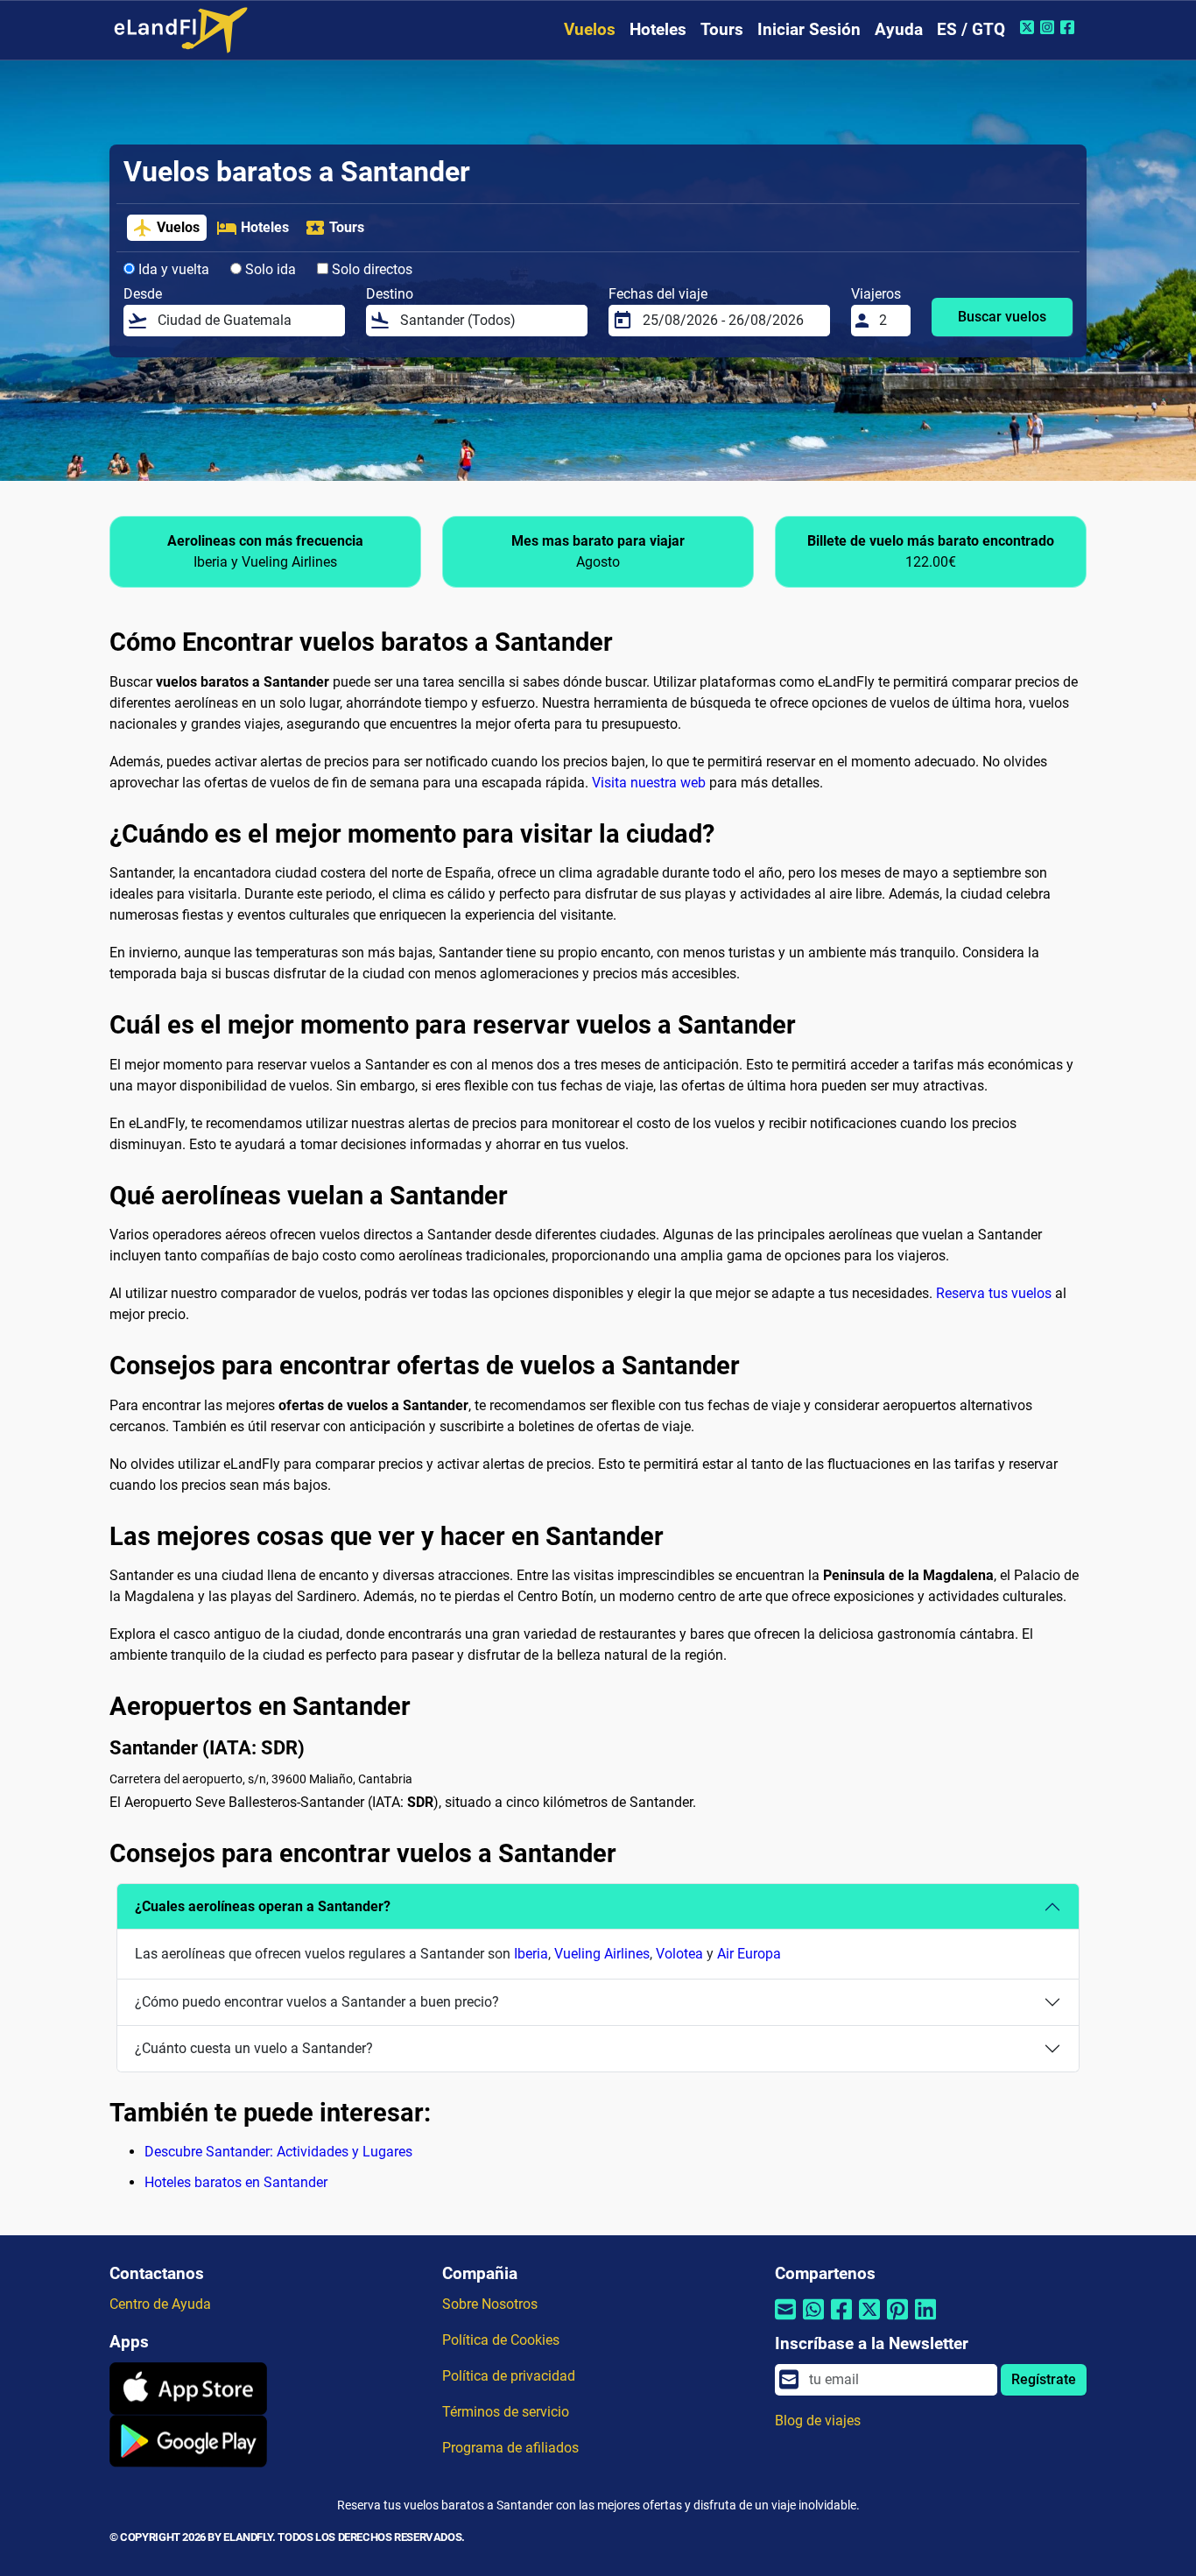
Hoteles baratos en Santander (236, 2182)
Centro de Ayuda (160, 2304)
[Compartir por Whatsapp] (813, 2321)
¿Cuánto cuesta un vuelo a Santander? (254, 2048)
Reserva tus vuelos (994, 1293)
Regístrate (1044, 2379)
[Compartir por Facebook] (841, 2321)
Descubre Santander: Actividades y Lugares (278, 2152)
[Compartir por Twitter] (869, 2321)
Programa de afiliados (510, 2448)
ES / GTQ (971, 29)
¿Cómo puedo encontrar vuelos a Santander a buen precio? (317, 2002)
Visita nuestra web (649, 783)
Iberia (531, 1954)
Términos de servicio (506, 2412)
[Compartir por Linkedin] (925, 2321)
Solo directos (370, 269)
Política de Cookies (501, 2340)
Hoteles (658, 29)
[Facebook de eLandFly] (1069, 27)
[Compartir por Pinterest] (897, 2321)
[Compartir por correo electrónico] (785, 2321)
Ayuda (899, 29)
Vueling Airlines (602, 1954)
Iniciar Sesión (809, 29)
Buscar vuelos (1002, 317)
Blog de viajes (818, 2421)
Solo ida (269, 269)
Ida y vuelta (172, 269)
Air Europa (749, 1954)
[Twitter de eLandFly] (1029, 27)
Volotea (679, 1954)
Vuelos (590, 29)
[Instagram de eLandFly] (1049, 27)
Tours (722, 29)
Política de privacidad (509, 2376)
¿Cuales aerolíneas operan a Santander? (263, 1906)
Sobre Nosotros (490, 2304)
